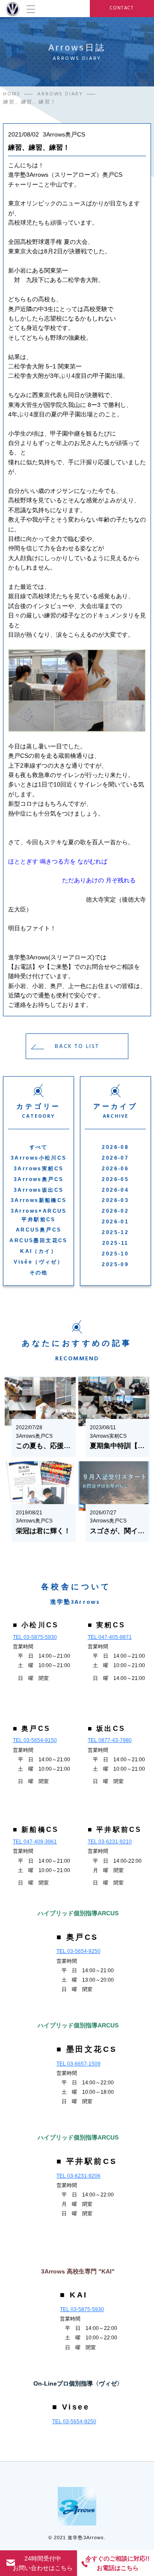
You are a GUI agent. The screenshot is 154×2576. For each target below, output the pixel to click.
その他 (39, 1273)
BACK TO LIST (77, 1046)
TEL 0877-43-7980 (110, 1740)
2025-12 (115, 1232)
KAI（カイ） (38, 1251)
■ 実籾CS (107, 1625)
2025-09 (115, 1264)
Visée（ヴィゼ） (38, 1262)
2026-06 (115, 1169)
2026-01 (115, 1222)
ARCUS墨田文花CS (38, 1241)
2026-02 (115, 1211)
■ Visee (71, 2407)
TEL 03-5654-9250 (78, 1951)
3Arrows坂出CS (38, 1190)
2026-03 (115, 1200)
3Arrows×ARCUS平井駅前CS (39, 1215)
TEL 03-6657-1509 (78, 2064)
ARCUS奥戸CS (39, 1230)
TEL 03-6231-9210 (110, 1842)
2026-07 (115, 1158)
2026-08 (115, 1147)
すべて (39, 1147)
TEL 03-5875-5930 (35, 1637)
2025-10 (115, 1254)
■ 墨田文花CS (87, 2049)
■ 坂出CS (107, 1729)
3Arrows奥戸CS (38, 1179)
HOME (12, 94)
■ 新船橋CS (36, 1830)
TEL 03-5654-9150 (35, 1740)
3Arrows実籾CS (38, 1169)
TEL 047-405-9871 (110, 1637)
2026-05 (115, 1179)
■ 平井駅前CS (115, 1830)
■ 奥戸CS (32, 1729)
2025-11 (115, 1243)
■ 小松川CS (36, 1625)
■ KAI (74, 2295)
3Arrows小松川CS (39, 1158)
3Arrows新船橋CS (39, 1200)
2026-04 (115, 1190)
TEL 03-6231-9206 (78, 2176)
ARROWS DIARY (60, 94)
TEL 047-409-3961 (35, 1842)
